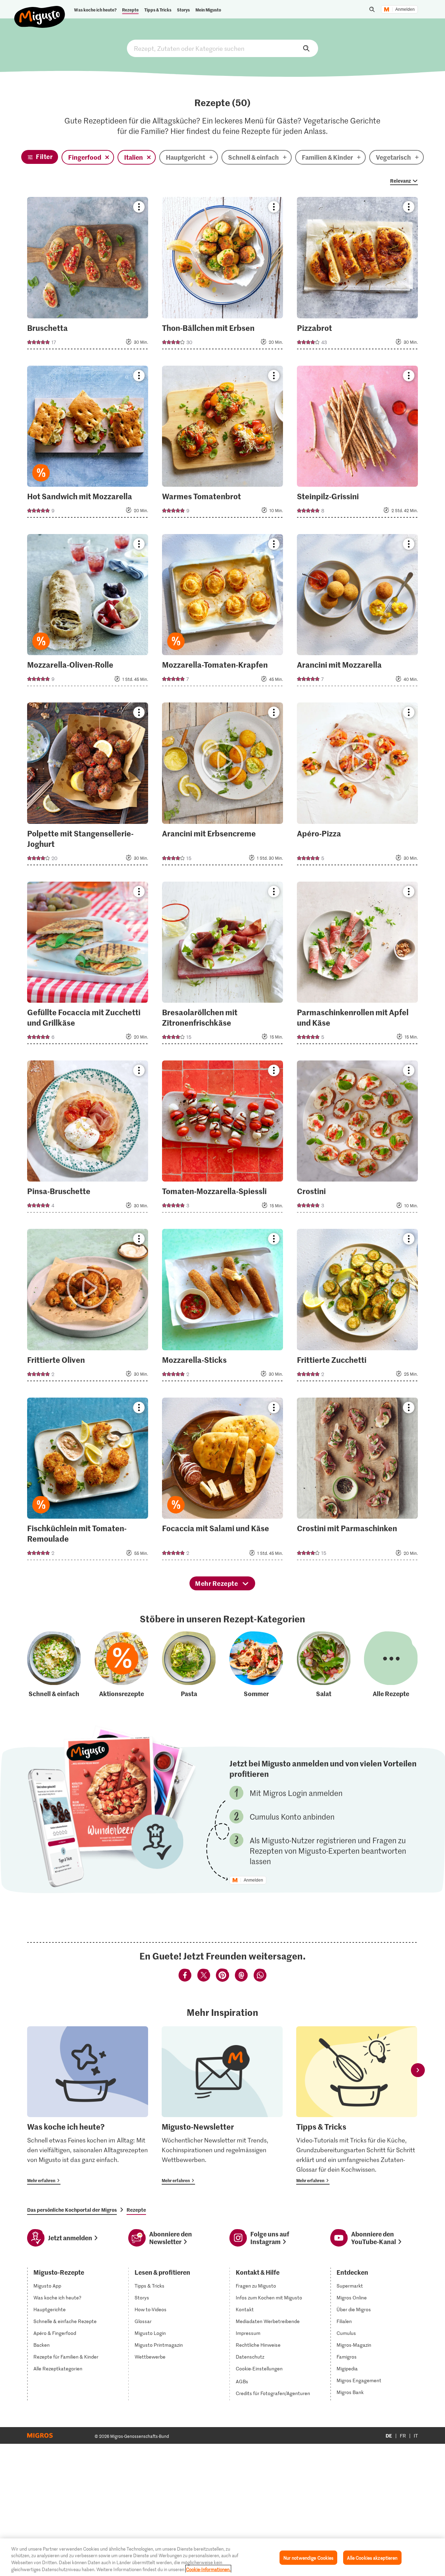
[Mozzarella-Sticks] (222, 1307)
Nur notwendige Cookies (309, 2558)
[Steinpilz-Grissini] (357, 444)
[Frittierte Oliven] (88, 1307)
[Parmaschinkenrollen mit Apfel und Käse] (357, 965)
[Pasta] (189, 1665)
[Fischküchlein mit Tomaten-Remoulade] (88, 1481)
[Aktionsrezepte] (121, 1665)
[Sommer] (256, 1665)
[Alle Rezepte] (391, 1665)
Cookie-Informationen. (208, 2569)
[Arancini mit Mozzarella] (357, 612)
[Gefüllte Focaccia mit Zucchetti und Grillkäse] (88, 965)
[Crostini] (357, 1139)
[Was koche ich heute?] (88, 2105)
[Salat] (324, 1665)
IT (416, 2436)
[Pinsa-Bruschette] (88, 1139)
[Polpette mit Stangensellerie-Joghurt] (88, 786)
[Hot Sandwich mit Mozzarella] (88, 444)
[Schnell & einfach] (54, 1665)
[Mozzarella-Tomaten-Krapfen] (222, 612)
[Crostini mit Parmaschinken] (357, 1481)
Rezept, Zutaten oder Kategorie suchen (222, 48)
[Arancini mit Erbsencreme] (222, 786)
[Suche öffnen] (372, 9)
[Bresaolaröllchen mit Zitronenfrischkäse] (222, 965)
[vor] (418, 2070)
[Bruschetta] (88, 275)
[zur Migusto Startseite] (40, 11)
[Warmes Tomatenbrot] (222, 444)
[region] (222, 2557)
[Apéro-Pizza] (357, 786)
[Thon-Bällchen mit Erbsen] (222, 275)
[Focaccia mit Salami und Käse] (222, 1481)
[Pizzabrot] (357, 275)
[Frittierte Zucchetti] (357, 1307)
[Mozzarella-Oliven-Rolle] (88, 612)
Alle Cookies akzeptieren (372, 2558)
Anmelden (405, 9)
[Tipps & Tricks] (357, 2105)
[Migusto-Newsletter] (222, 2105)
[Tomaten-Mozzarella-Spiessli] (222, 1139)
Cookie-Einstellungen (259, 2369)
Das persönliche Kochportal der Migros (72, 2210)
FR (403, 2436)
